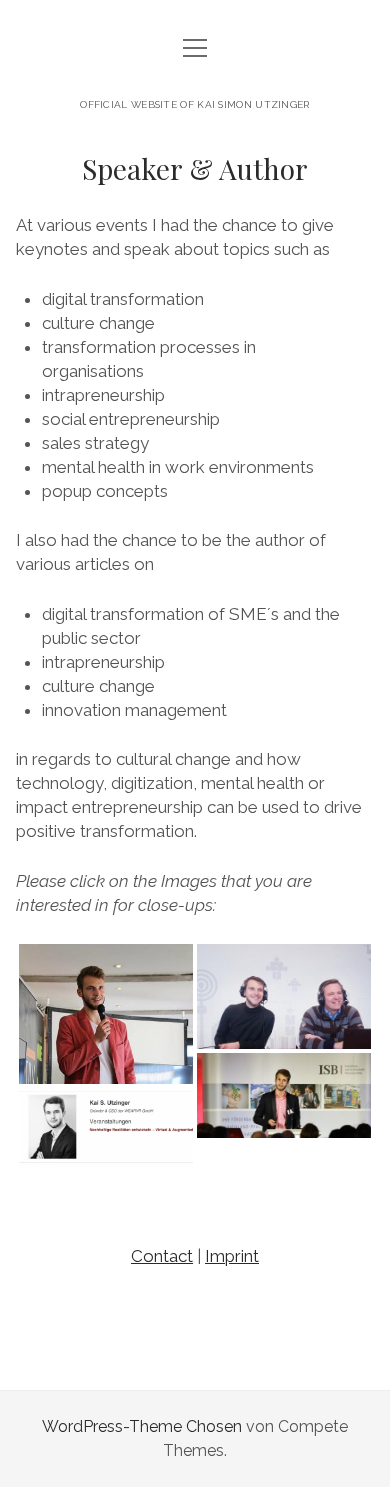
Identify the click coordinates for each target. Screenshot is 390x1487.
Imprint (232, 1256)
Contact (162, 1256)
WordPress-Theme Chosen (142, 1426)
